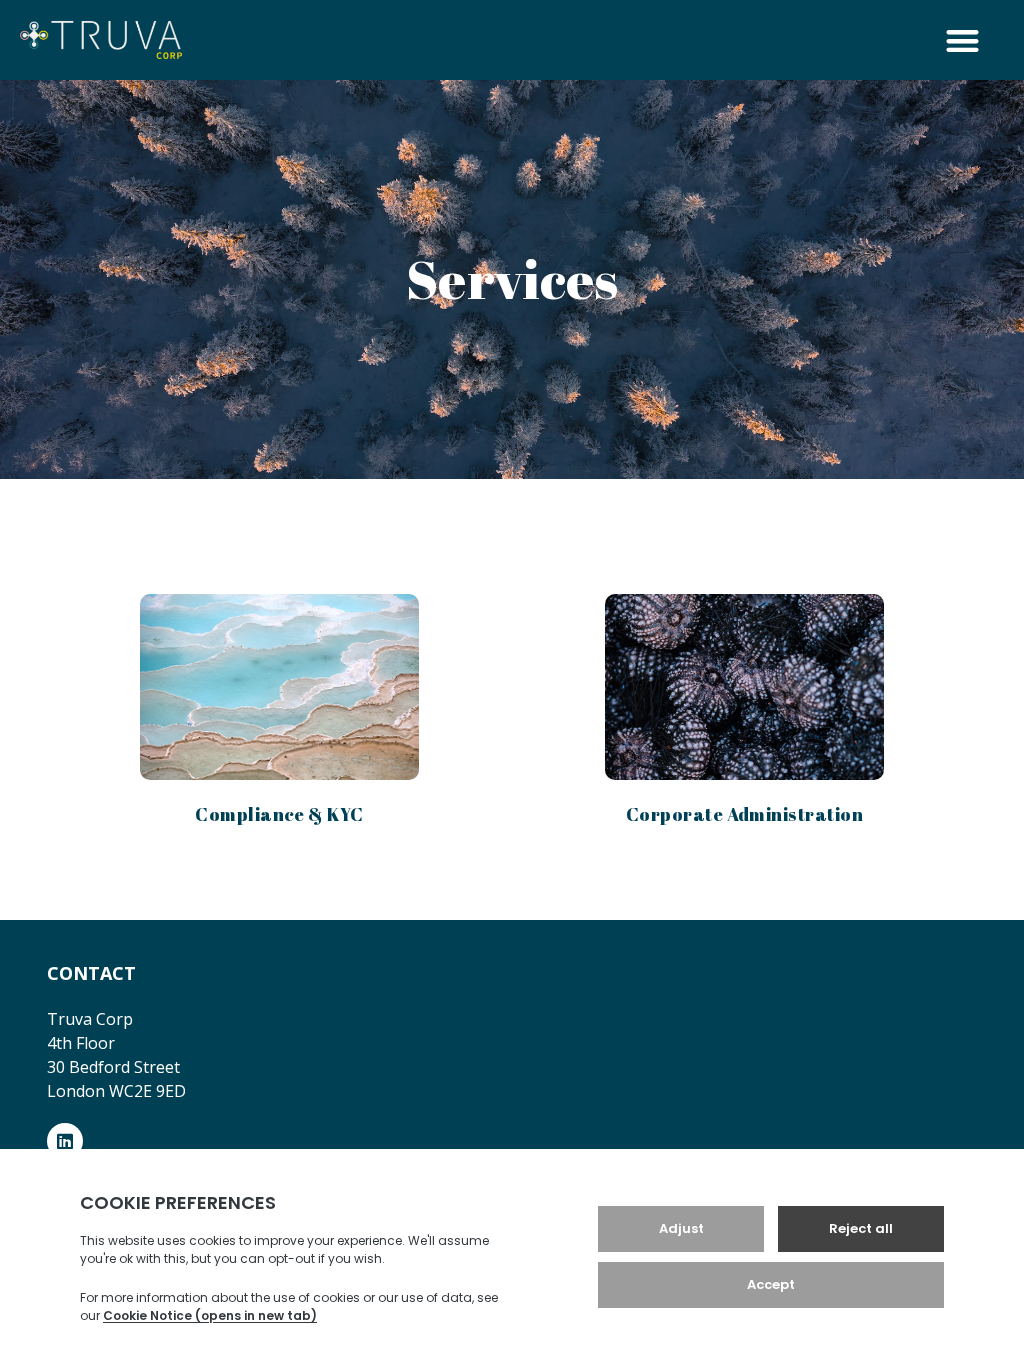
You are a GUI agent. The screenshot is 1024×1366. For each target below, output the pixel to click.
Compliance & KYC (279, 814)
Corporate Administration (745, 814)
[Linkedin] (65, 1141)
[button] (963, 40)
